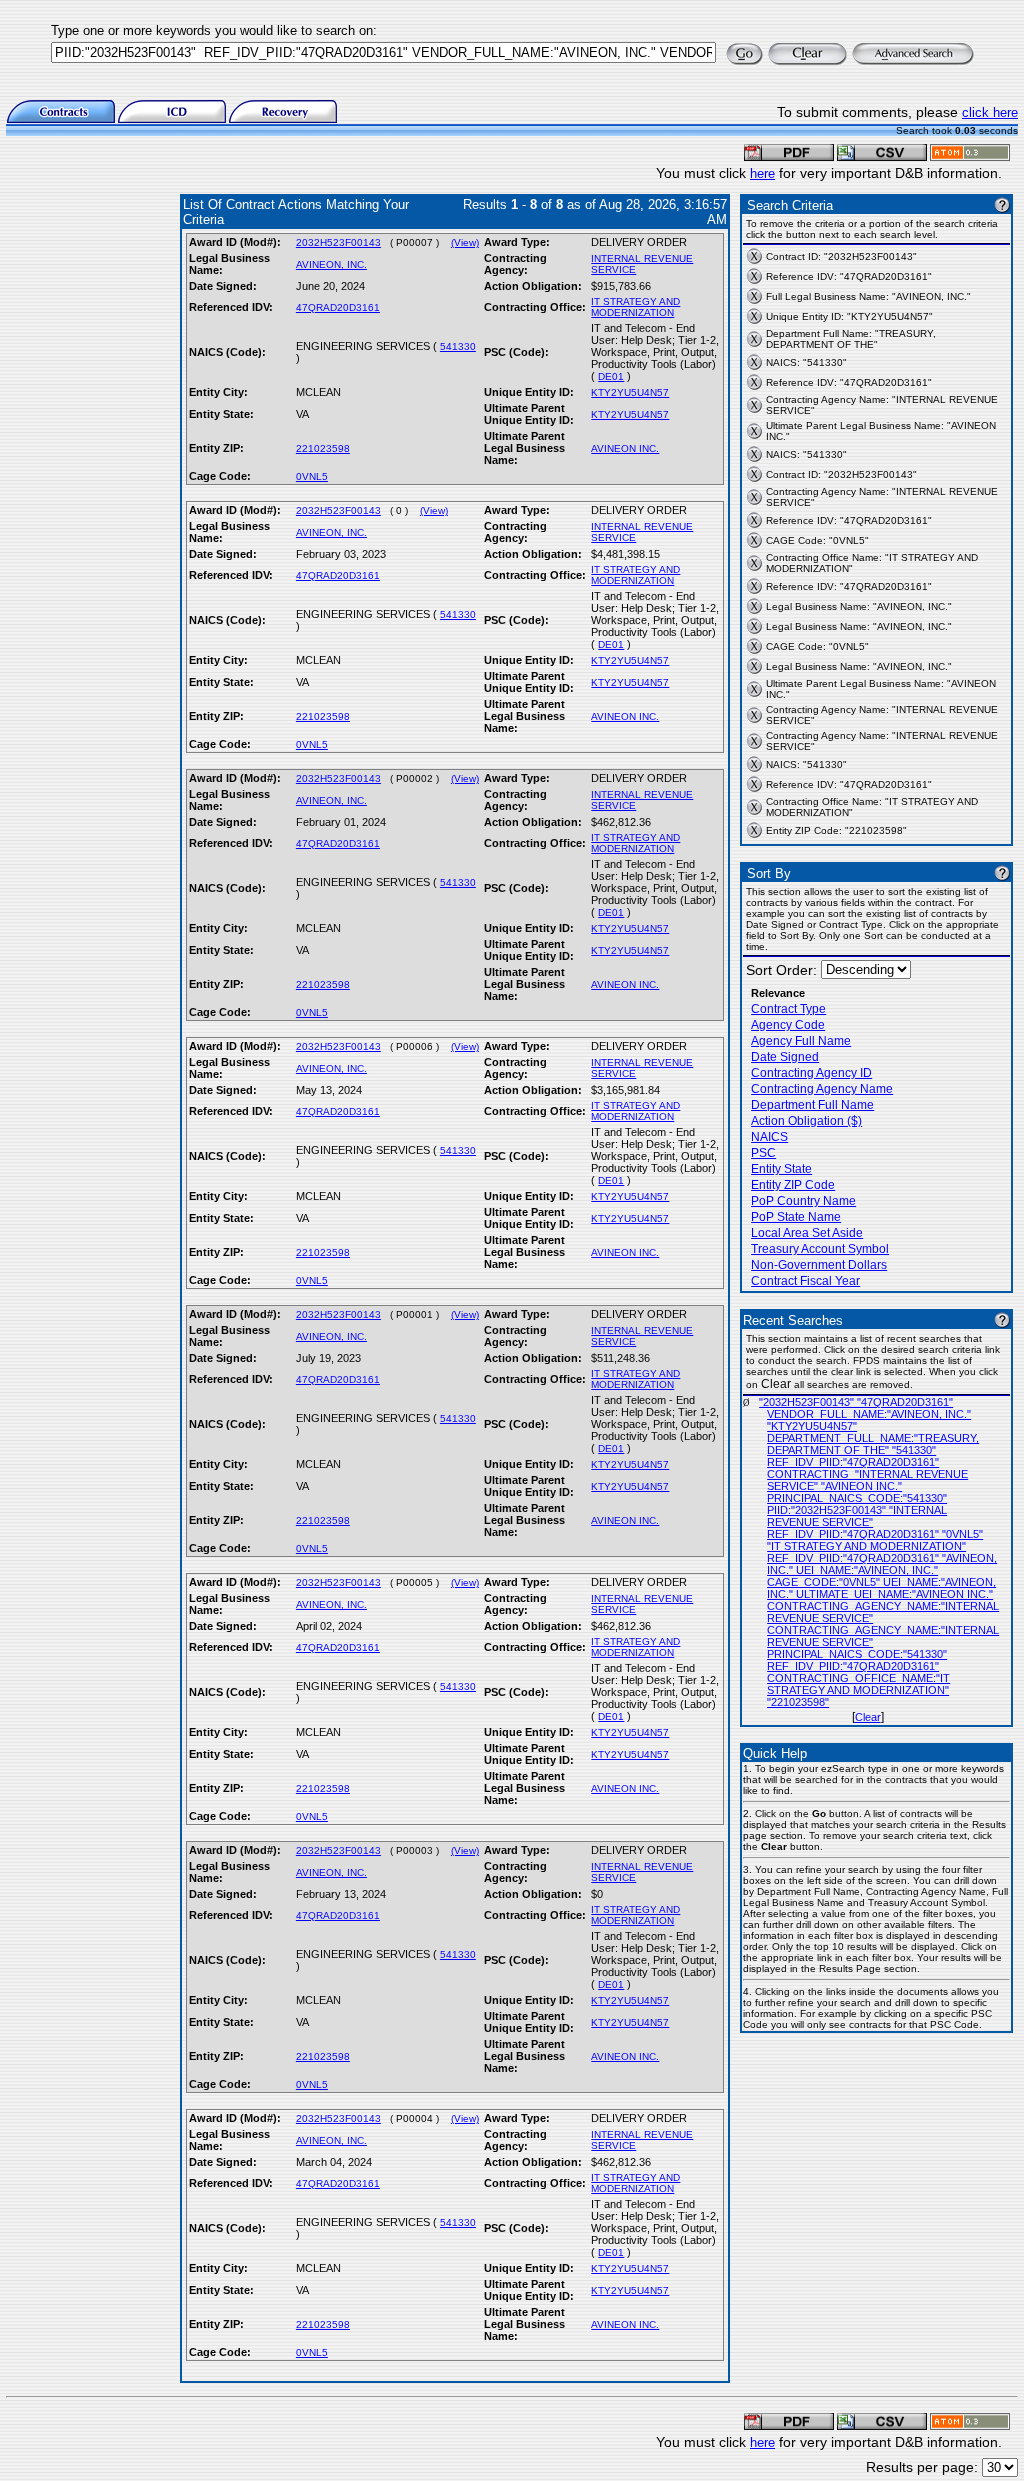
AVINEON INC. (625, 448)
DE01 (611, 376)
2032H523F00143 (338, 242)
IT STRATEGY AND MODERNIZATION (635, 307)
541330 (458, 346)
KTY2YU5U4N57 (630, 392)
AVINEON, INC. (331, 264)
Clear (868, 1717)
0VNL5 (312, 476)
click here (990, 112)
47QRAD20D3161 (338, 307)
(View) (465, 242)
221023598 (323, 448)
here (762, 173)
